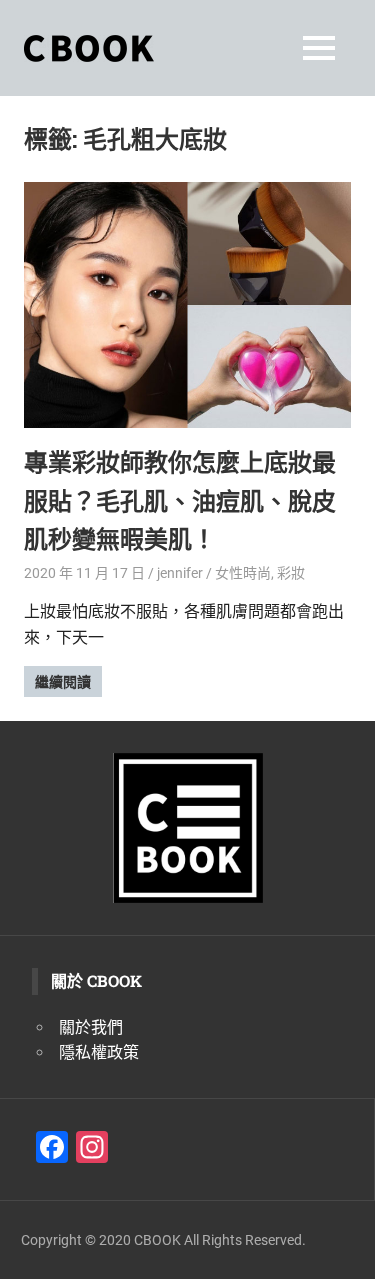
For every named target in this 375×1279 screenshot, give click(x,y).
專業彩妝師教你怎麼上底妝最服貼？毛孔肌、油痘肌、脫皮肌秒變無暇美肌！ (180, 500)
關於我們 (91, 1027)
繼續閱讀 (63, 682)
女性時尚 (243, 573)
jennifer (180, 573)
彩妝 (291, 573)
